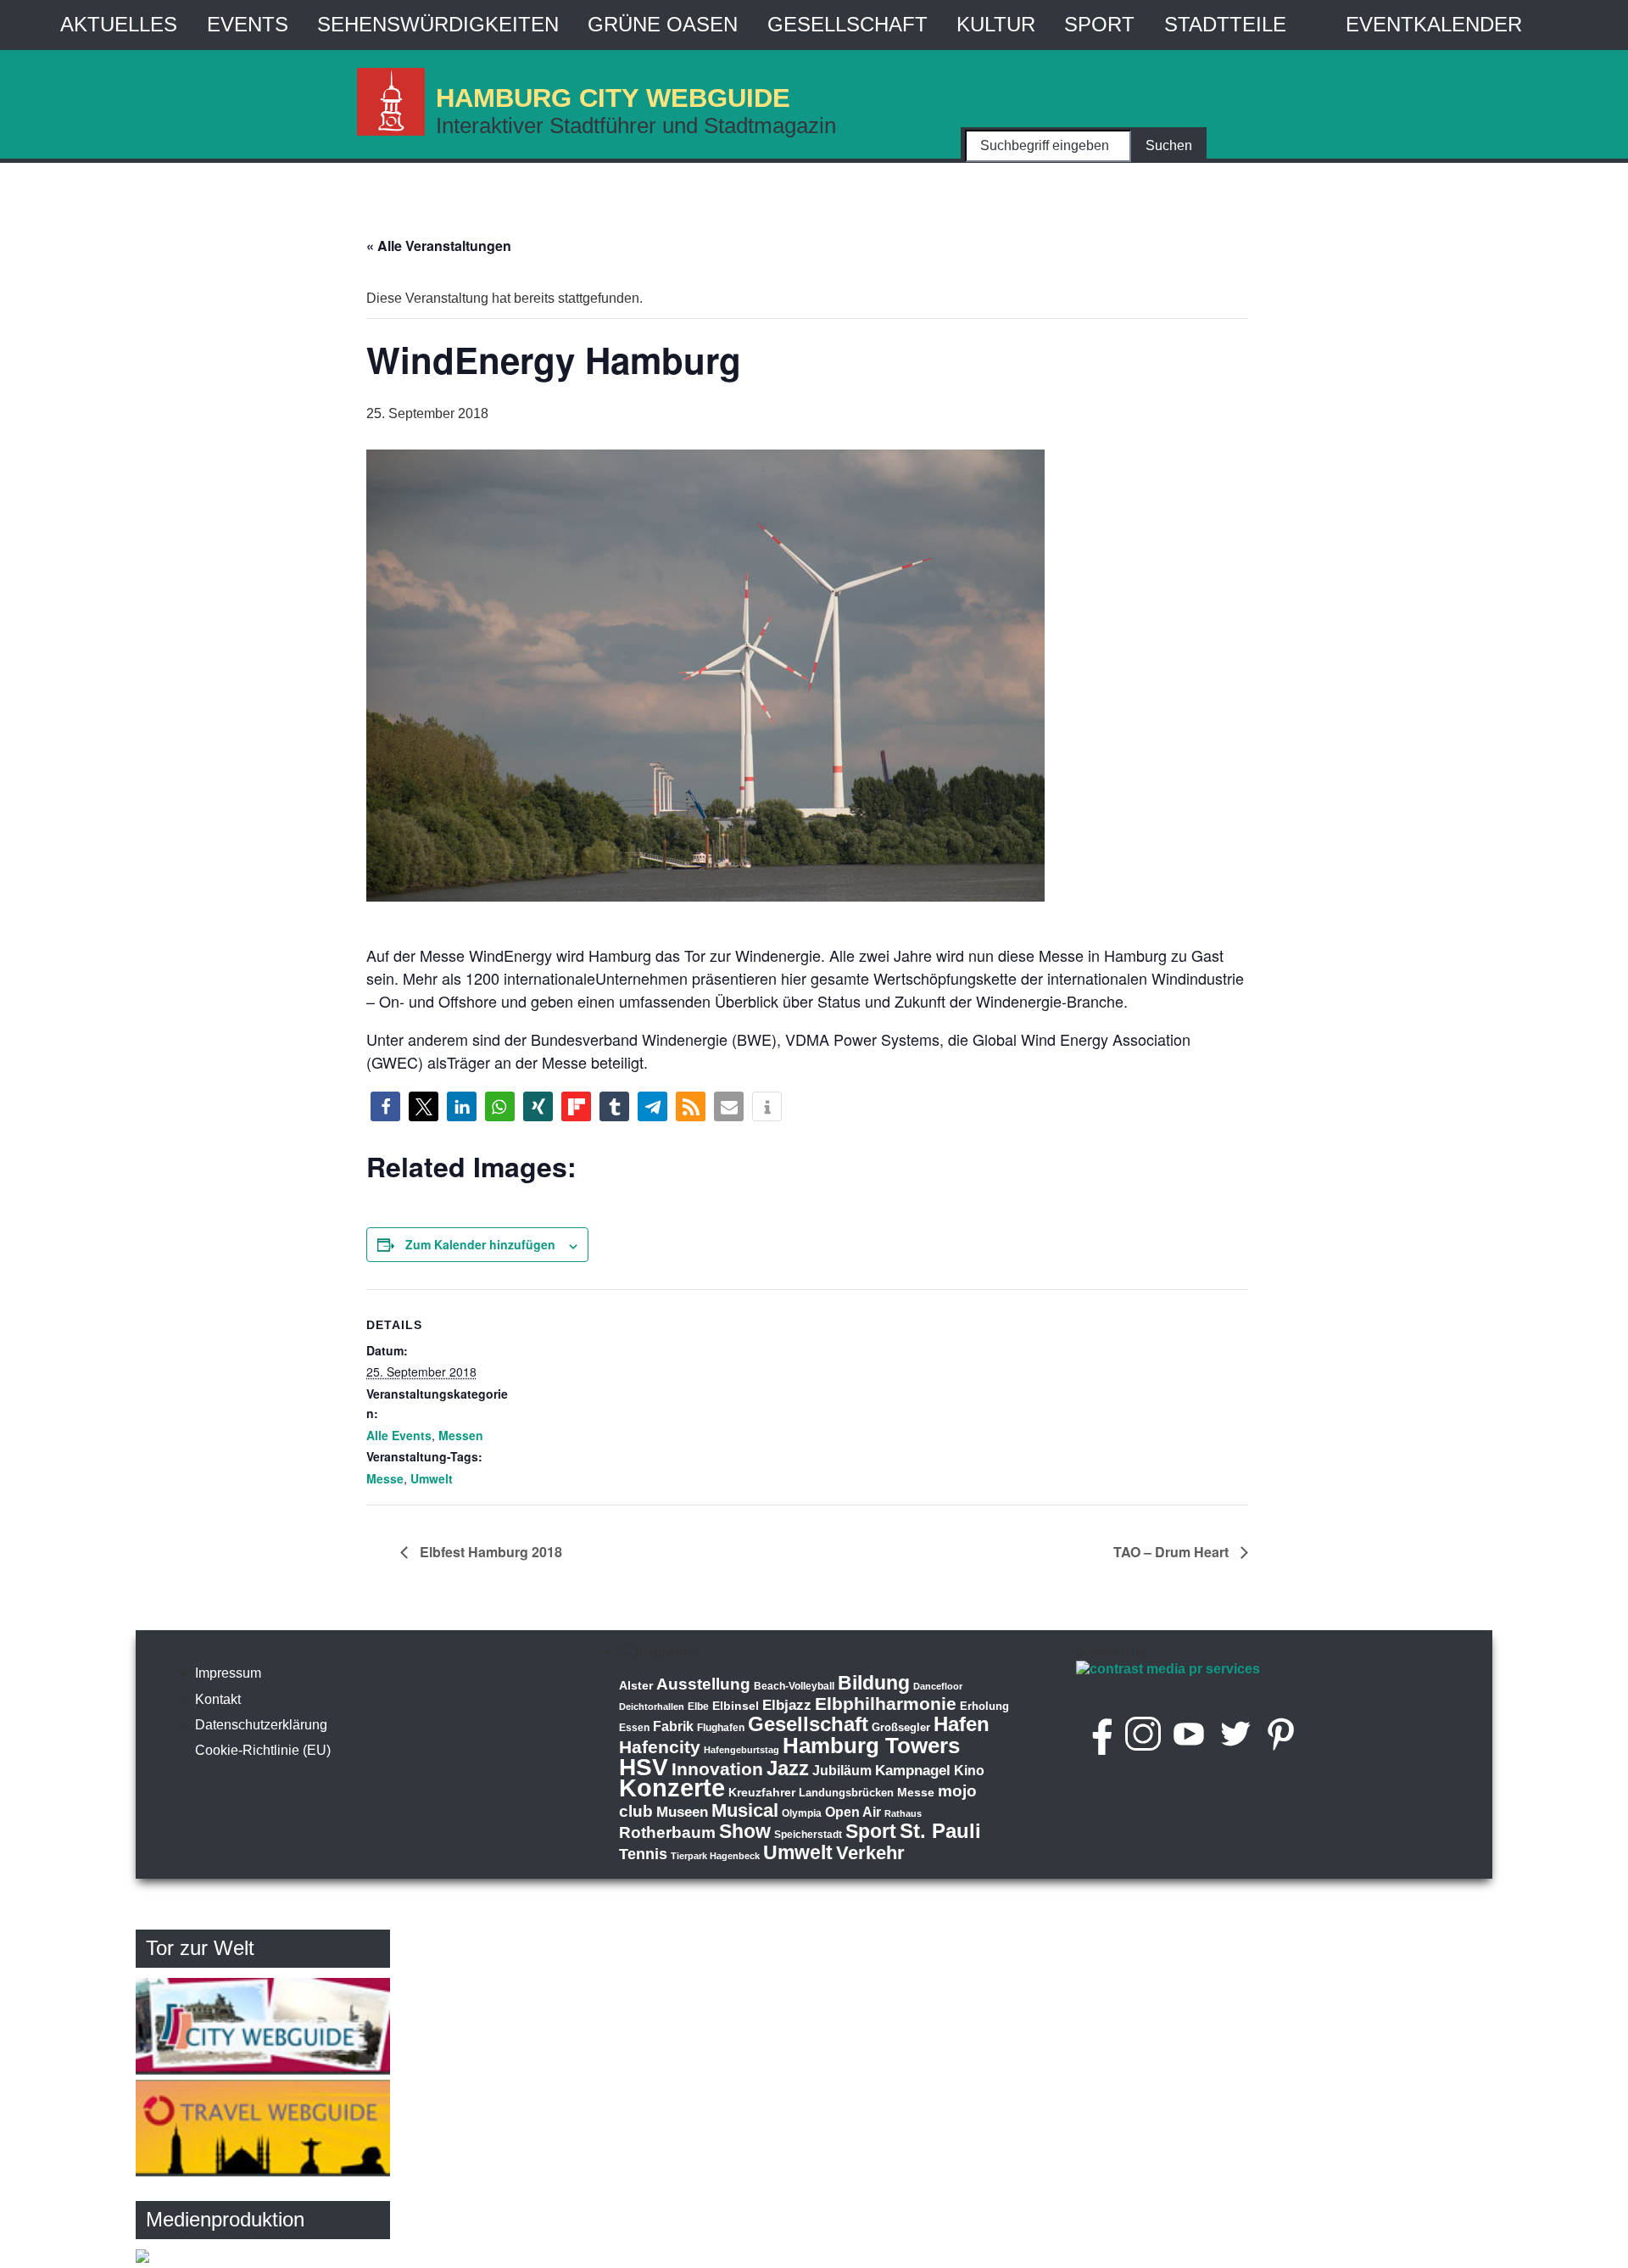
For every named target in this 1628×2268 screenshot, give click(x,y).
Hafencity (660, 1747)
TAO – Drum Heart (1173, 1552)
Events (248, 24)
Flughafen (721, 1727)
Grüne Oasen (663, 24)
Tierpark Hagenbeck (715, 1856)
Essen (634, 1728)
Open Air (853, 1812)
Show (745, 1831)
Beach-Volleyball (794, 1686)
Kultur (996, 24)
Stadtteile (1225, 24)
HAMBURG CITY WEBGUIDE (613, 97)
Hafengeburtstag (742, 1750)
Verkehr (870, 1853)
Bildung (874, 1683)
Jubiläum (842, 1771)
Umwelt (432, 1478)
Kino (969, 1771)
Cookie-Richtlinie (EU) (263, 1750)
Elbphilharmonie (886, 1704)
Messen (461, 1435)
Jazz (788, 1768)
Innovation (717, 1769)
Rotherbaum (667, 1832)
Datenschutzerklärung (261, 1725)
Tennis (643, 1854)
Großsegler (901, 1727)
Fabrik (673, 1726)
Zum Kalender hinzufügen (480, 1244)
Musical (745, 1810)
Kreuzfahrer (762, 1792)
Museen (682, 1812)
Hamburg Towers (871, 1746)
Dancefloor (938, 1686)
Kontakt (218, 1699)
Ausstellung (703, 1684)
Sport (1099, 24)
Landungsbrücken (846, 1793)
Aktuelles (119, 24)
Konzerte (672, 1788)
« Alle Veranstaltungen (439, 246)
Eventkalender (1434, 24)
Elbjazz (787, 1705)
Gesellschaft (847, 24)
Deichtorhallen (652, 1707)
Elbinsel (736, 1706)
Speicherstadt (808, 1835)
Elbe (698, 1707)
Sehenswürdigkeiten (438, 24)
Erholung (984, 1706)
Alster (636, 1686)
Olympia (802, 1813)
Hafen (962, 1724)
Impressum (228, 1673)
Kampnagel (913, 1771)
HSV (644, 1767)
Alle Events (399, 1435)
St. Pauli (940, 1831)
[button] (385, 1106)
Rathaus (903, 1813)
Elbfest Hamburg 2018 (489, 1552)
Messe (385, 1478)
